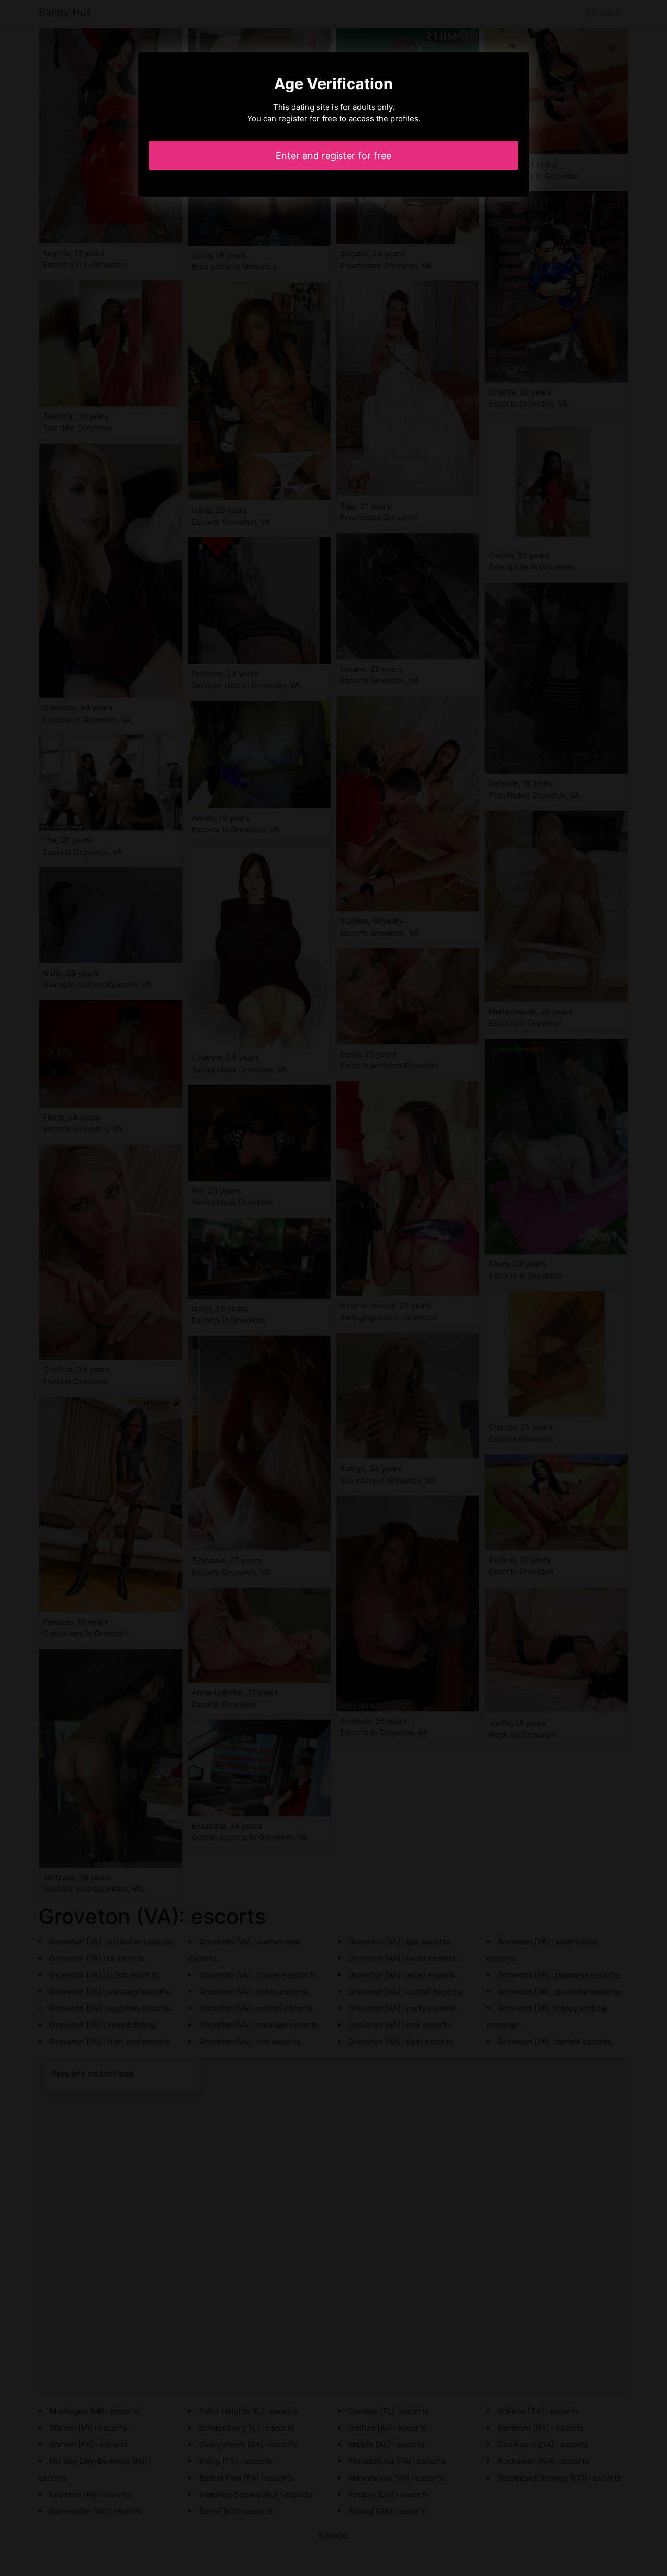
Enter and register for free (333, 156)
